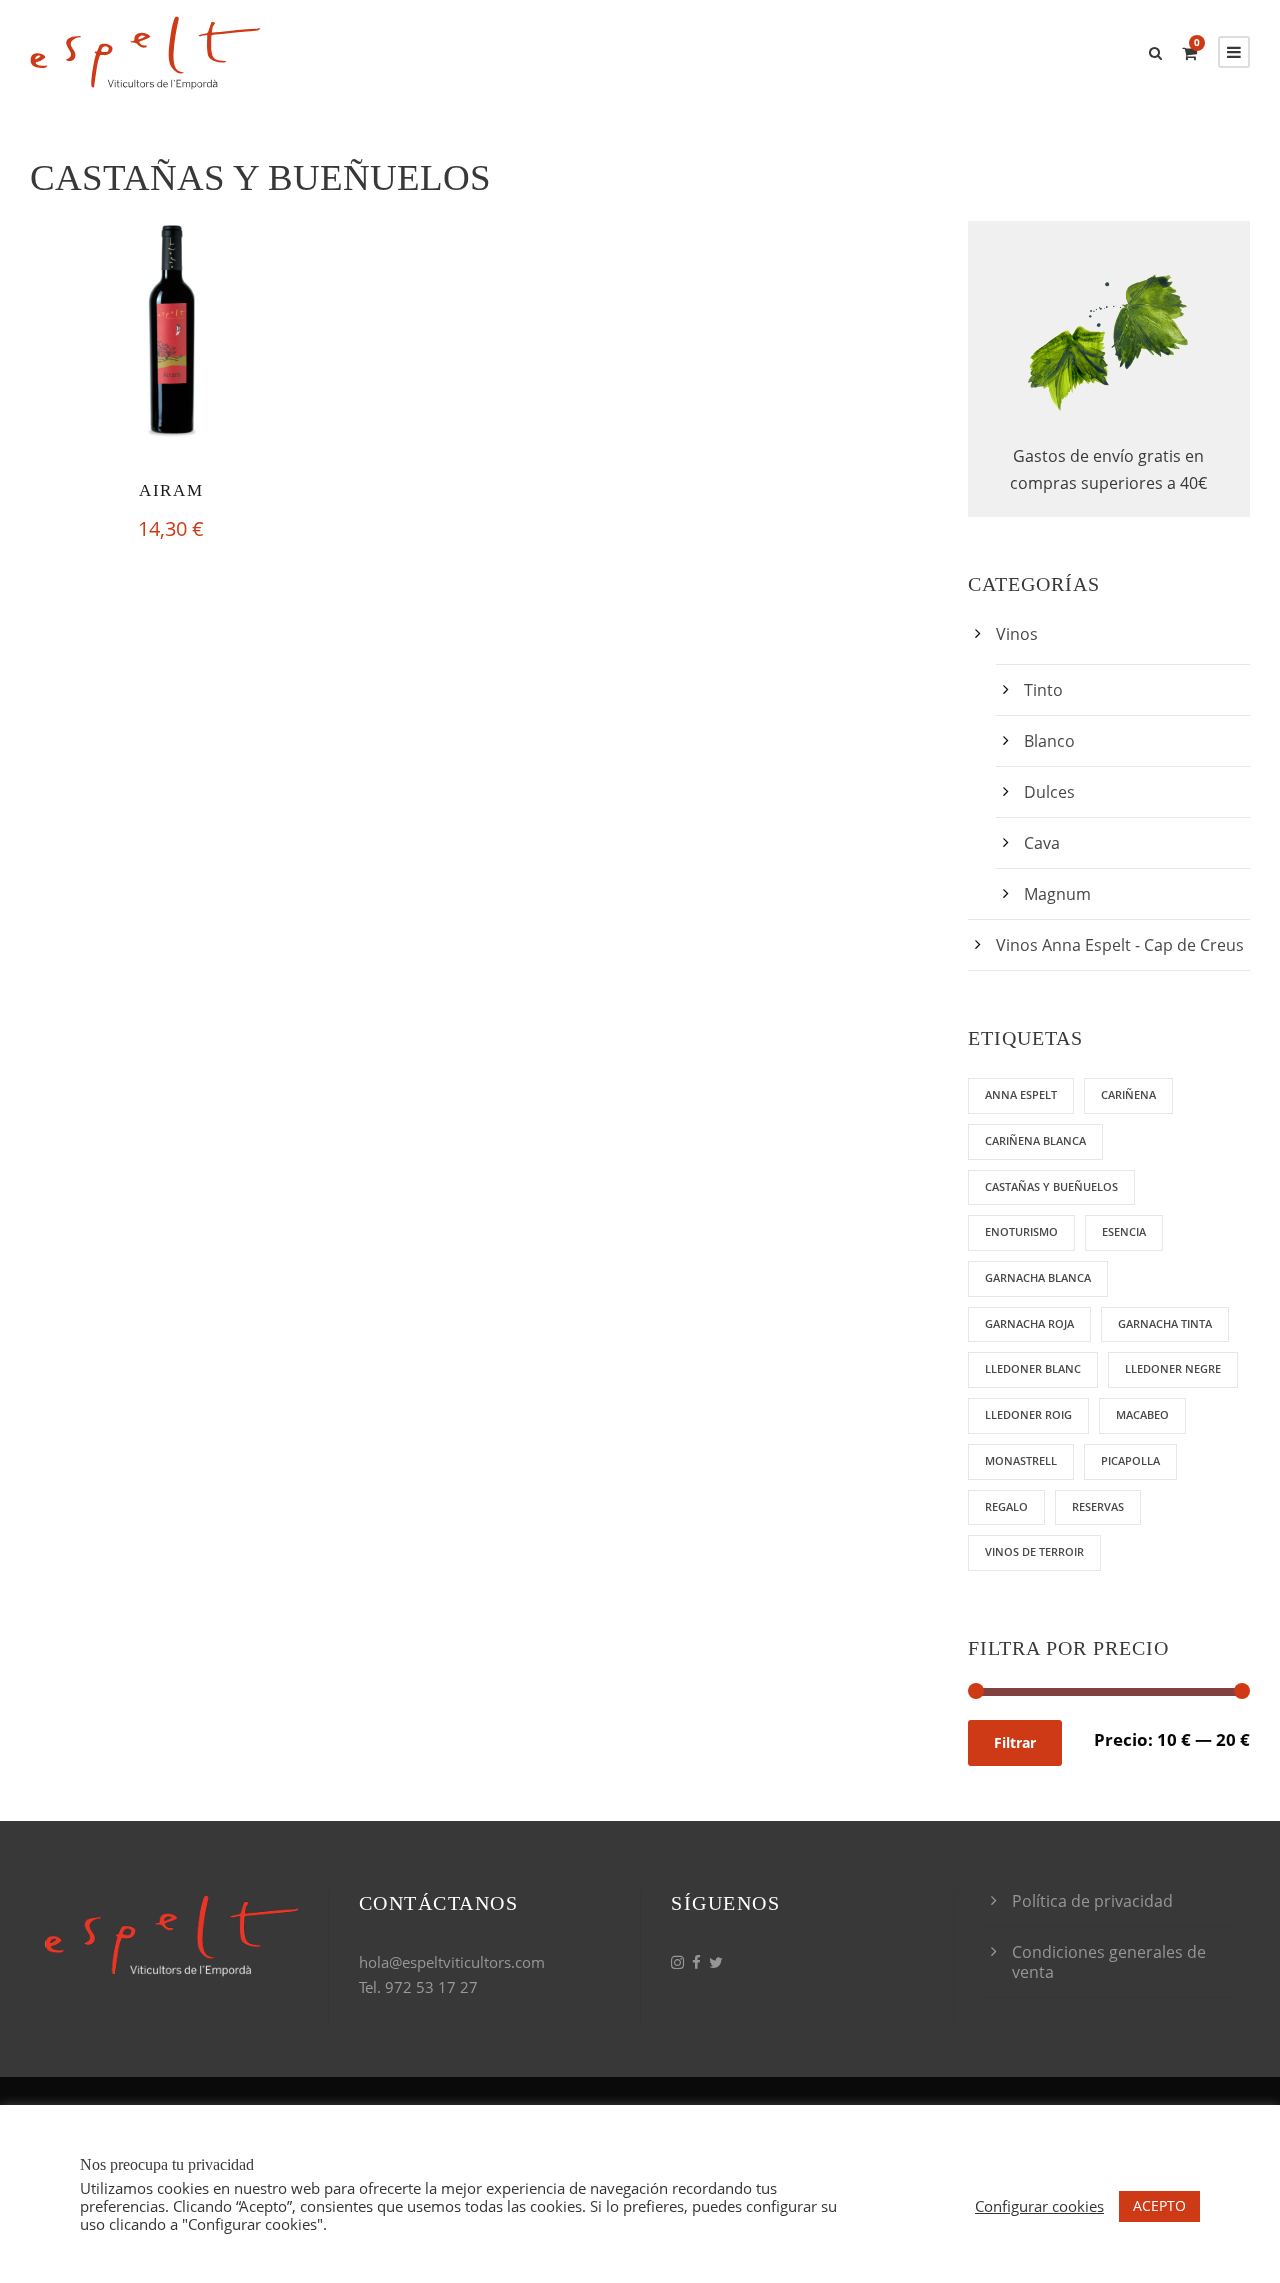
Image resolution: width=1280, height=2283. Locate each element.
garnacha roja (1029, 1323)
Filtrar (1015, 1742)
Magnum (1057, 894)
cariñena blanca (1035, 1140)
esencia (1124, 1231)
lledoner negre (1173, 1368)
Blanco (1049, 741)
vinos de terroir (1034, 1551)
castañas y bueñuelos (1051, 1186)
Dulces (1049, 792)
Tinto (1043, 690)
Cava (1042, 843)
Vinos (1017, 634)
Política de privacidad (1092, 1901)
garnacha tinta (1165, 1323)
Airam (171, 490)
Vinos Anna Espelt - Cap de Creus (1120, 945)
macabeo (1142, 1414)
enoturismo (1021, 1231)
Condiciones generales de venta (1109, 1962)
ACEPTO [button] (1159, 2205)
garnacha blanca (1038, 1277)
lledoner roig (1028, 1414)
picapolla (1130, 1460)
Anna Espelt (1021, 1094)
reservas (1098, 1506)
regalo (1006, 1506)
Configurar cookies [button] (1039, 2206)
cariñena (1128, 1094)
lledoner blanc (1033, 1368)
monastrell (1021, 1460)
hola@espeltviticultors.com (452, 1962)
